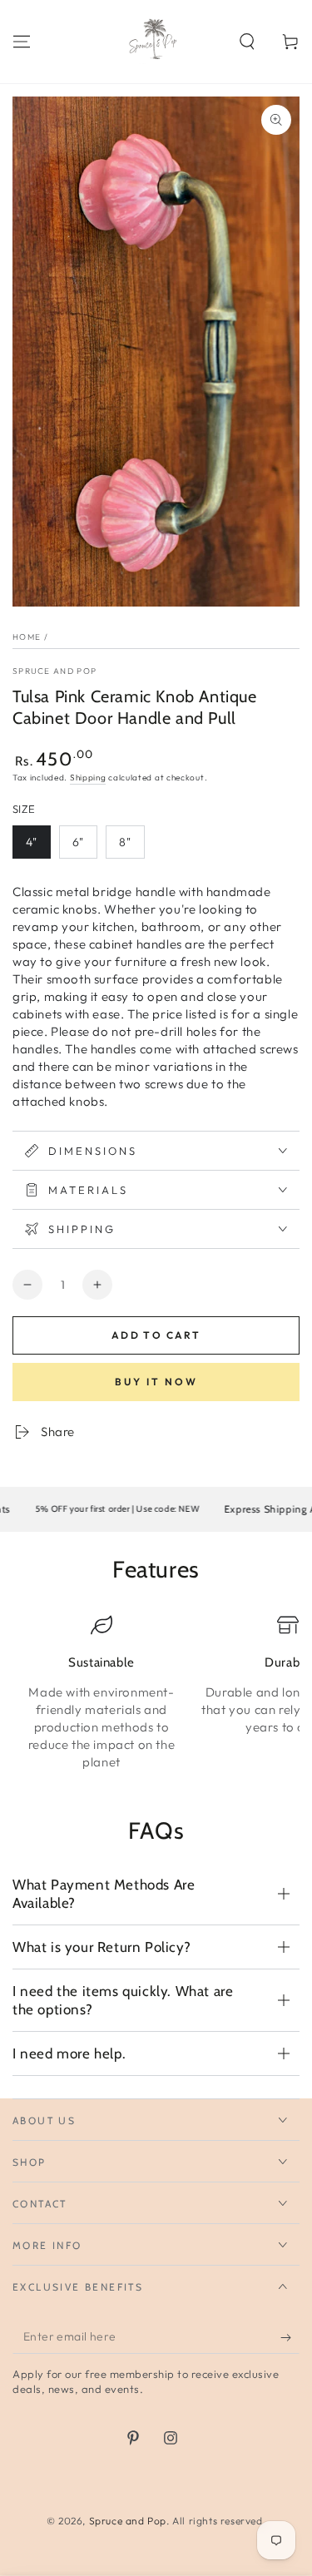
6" (78, 842)
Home (27, 637)
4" (32, 842)
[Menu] (22, 42)
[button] (247, 42)
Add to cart (156, 1335)
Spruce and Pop (54, 671)
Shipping (88, 778)
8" (125, 842)
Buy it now (156, 1382)
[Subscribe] (290, 2337)
